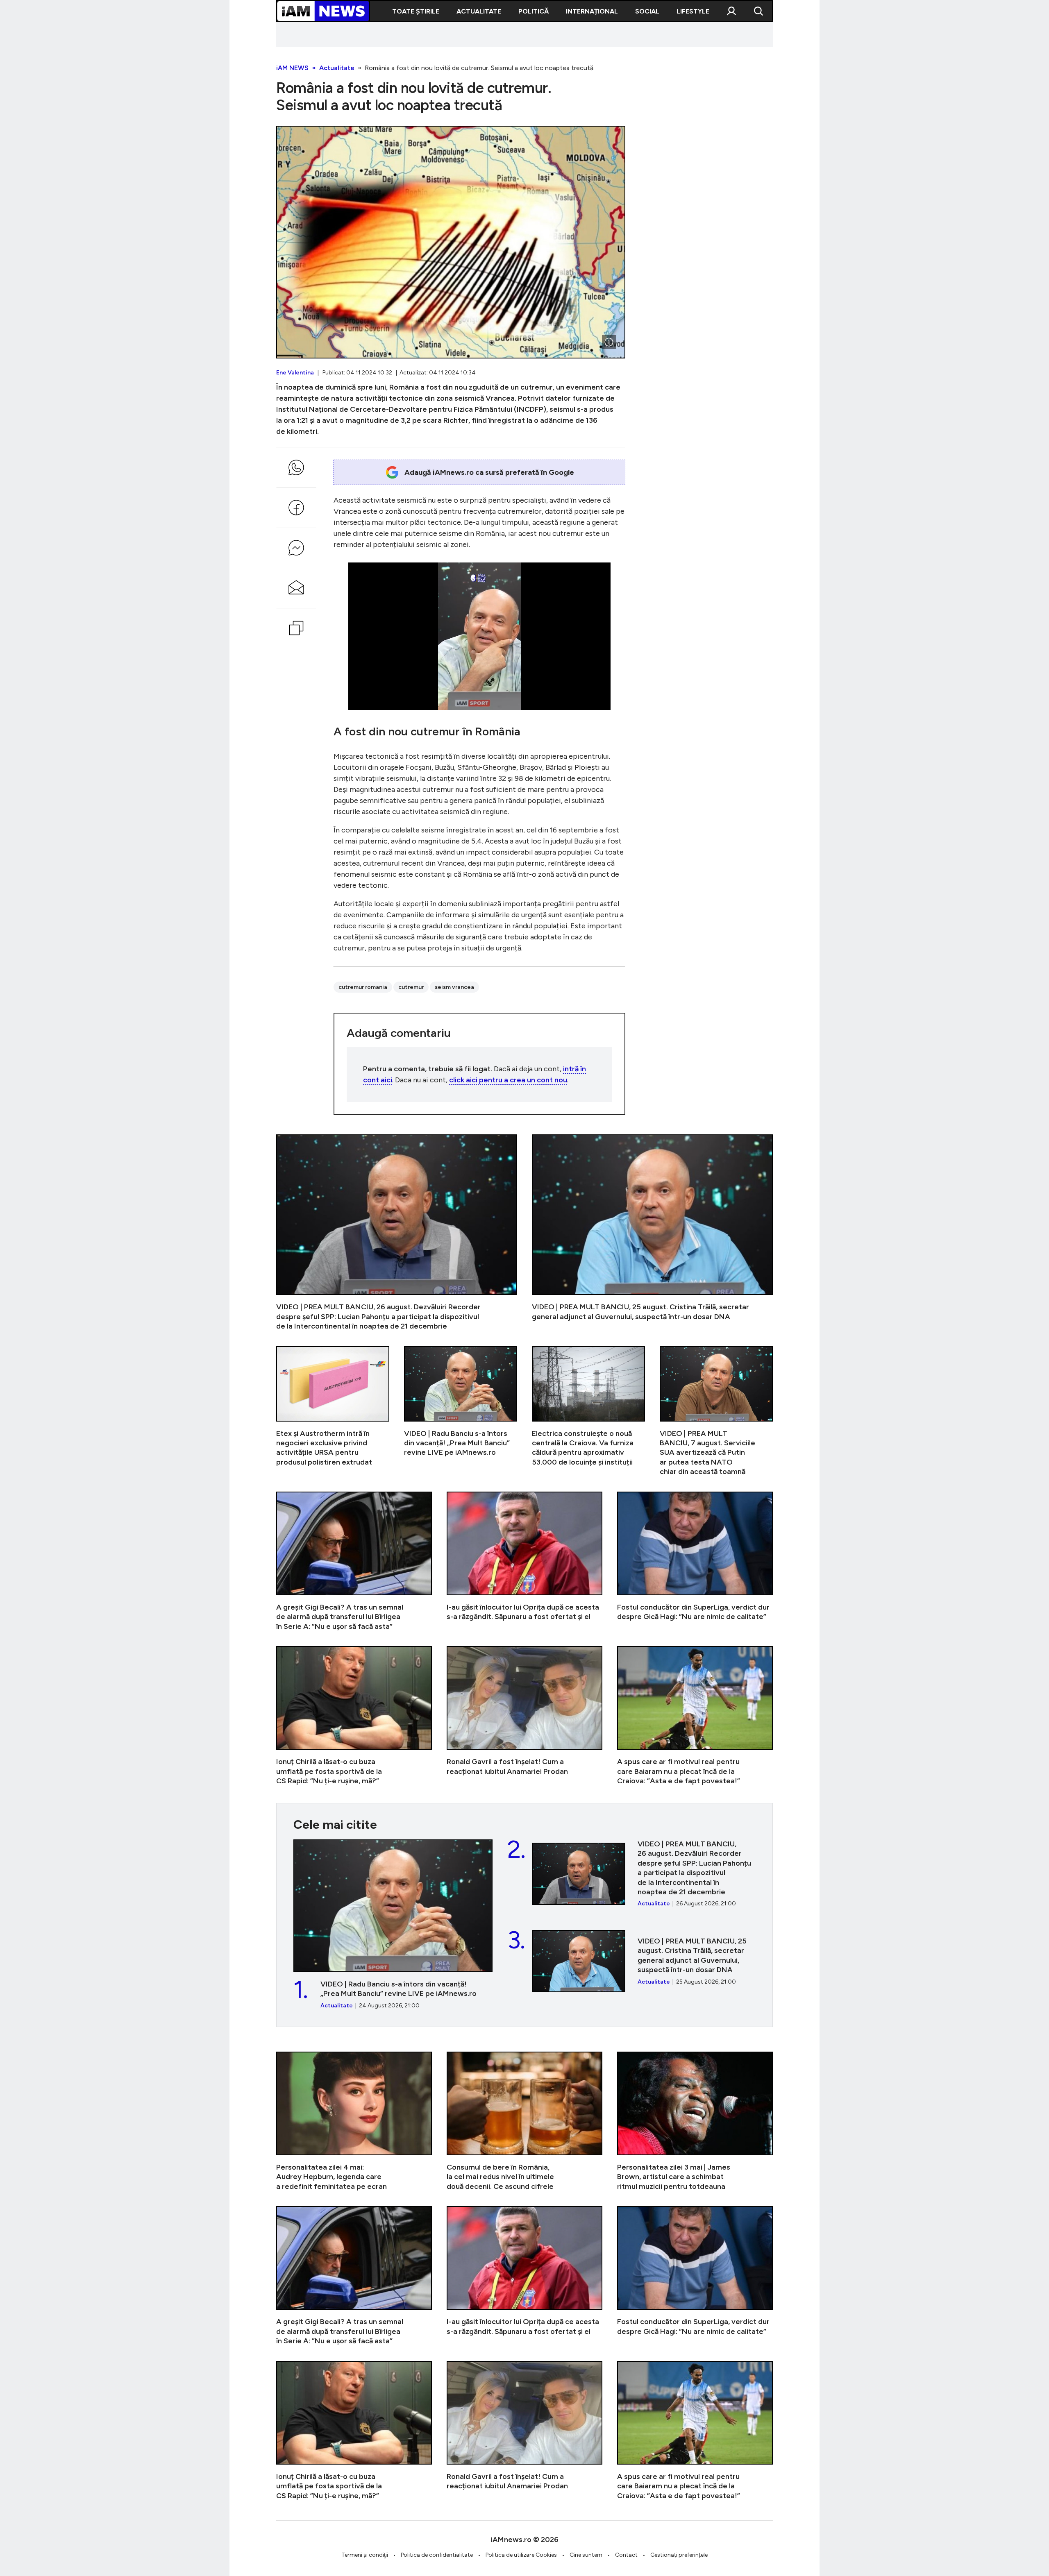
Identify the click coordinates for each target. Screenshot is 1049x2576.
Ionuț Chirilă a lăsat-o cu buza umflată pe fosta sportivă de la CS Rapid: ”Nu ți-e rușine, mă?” (354, 1716)
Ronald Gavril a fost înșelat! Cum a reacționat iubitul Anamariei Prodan (524, 1716)
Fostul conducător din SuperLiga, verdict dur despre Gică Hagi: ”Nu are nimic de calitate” (695, 1561)
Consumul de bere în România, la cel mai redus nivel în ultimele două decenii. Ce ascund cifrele (524, 2121)
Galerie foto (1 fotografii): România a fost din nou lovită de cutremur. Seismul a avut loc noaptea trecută (451, 242)
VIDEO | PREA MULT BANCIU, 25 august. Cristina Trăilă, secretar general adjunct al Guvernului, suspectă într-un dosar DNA (652, 1233)
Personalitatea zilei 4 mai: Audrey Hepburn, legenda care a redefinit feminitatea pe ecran (354, 2121)
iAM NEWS (292, 68)
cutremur (411, 987)
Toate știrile (416, 11)
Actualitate (479, 11)
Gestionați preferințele (679, 2555)
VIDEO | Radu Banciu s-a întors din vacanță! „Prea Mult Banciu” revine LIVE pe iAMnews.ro (461, 1412)
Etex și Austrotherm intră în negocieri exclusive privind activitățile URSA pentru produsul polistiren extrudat (333, 1412)
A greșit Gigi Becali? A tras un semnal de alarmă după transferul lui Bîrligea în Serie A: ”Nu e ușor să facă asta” (354, 1561)
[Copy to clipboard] (296, 628)
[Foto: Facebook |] (609, 342)
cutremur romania (363, 987)
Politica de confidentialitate (437, 2555)
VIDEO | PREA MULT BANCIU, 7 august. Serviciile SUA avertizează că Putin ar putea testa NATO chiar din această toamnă (716, 1412)
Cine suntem (586, 2555)
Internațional (592, 11)
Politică (534, 11)
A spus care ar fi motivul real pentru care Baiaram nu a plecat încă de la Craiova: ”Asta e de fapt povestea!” (695, 1716)
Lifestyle (693, 11)
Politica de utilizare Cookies (521, 2555)
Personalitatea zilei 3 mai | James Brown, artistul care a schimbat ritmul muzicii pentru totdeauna (695, 2121)
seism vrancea (454, 987)
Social (647, 11)
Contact (626, 2555)
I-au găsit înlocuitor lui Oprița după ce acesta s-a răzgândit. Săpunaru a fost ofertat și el (524, 1561)
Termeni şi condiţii (365, 2555)
